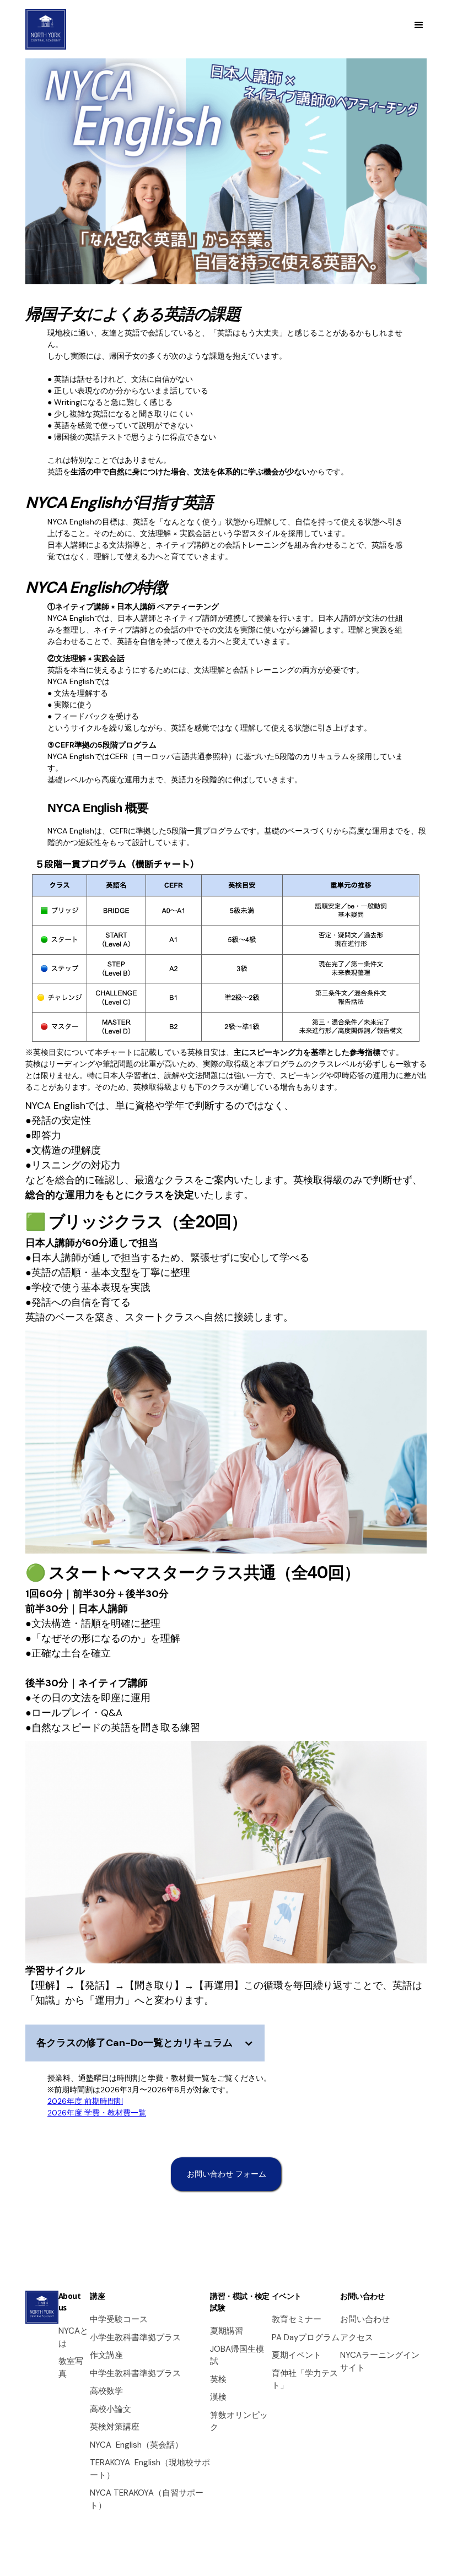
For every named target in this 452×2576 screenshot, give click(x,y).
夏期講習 (227, 2331)
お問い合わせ (365, 2319)
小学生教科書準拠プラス (135, 2337)
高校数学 (106, 2391)
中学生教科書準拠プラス (135, 2373)
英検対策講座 (115, 2427)
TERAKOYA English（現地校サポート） (150, 2469)
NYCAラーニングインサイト (380, 2361)
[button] (419, 25)
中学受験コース (119, 2319)
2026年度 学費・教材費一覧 (97, 2113)
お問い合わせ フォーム (226, 2174)
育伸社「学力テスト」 (305, 2380)
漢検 (218, 2397)
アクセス (357, 2337)
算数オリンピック (239, 2421)
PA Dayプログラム (306, 2337)
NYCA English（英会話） (136, 2445)
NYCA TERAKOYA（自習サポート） (147, 2499)
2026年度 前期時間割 (85, 2101)
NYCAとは (73, 2337)
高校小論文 (111, 2409)
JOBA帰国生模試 (237, 2355)
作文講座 (106, 2355)
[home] (46, 29)
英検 (218, 2379)
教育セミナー (297, 2319)
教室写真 (71, 2367)
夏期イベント (297, 2355)
